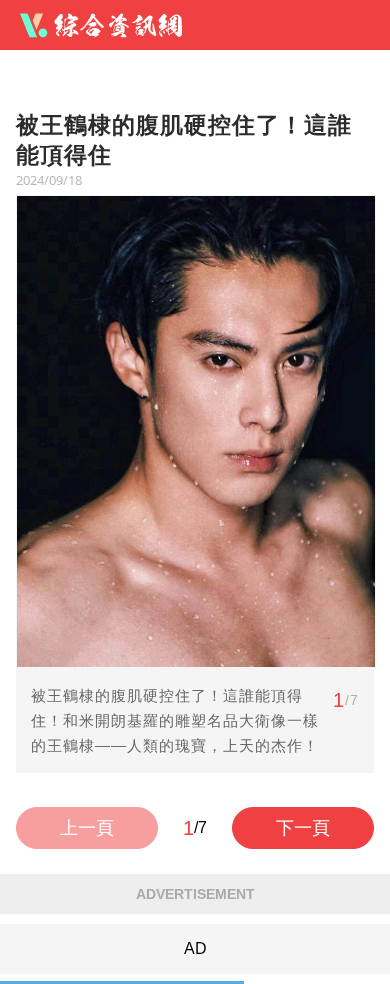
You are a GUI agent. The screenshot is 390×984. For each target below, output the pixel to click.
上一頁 (87, 828)
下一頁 (303, 828)
